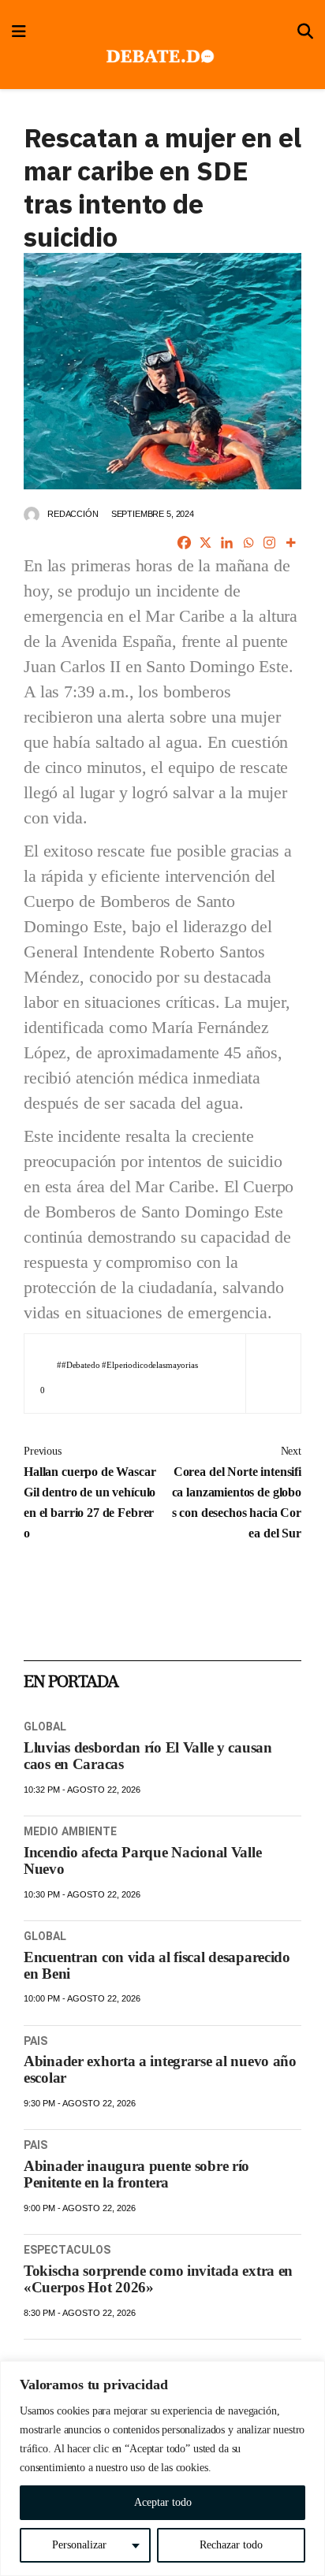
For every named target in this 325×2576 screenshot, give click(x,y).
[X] (205, 543)
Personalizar (79, 2545)
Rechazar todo (231, 2545)
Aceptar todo (163, 2502)
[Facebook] (184, 543)
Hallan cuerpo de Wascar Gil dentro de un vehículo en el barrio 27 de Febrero (90, 1492)
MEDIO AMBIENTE (70, 1831)
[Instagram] (269, 543)
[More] (291, 543)
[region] (162, 2468)
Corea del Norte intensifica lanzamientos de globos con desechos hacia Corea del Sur (237, 1492)
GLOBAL (45, 1727)
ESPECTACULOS (67, 2250)
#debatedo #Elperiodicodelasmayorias (130, 1365)
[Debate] (159, 57)
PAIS (35, 2041)
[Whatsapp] (248, 543)
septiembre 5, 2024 (153, 514)
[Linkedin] (227, 543)
